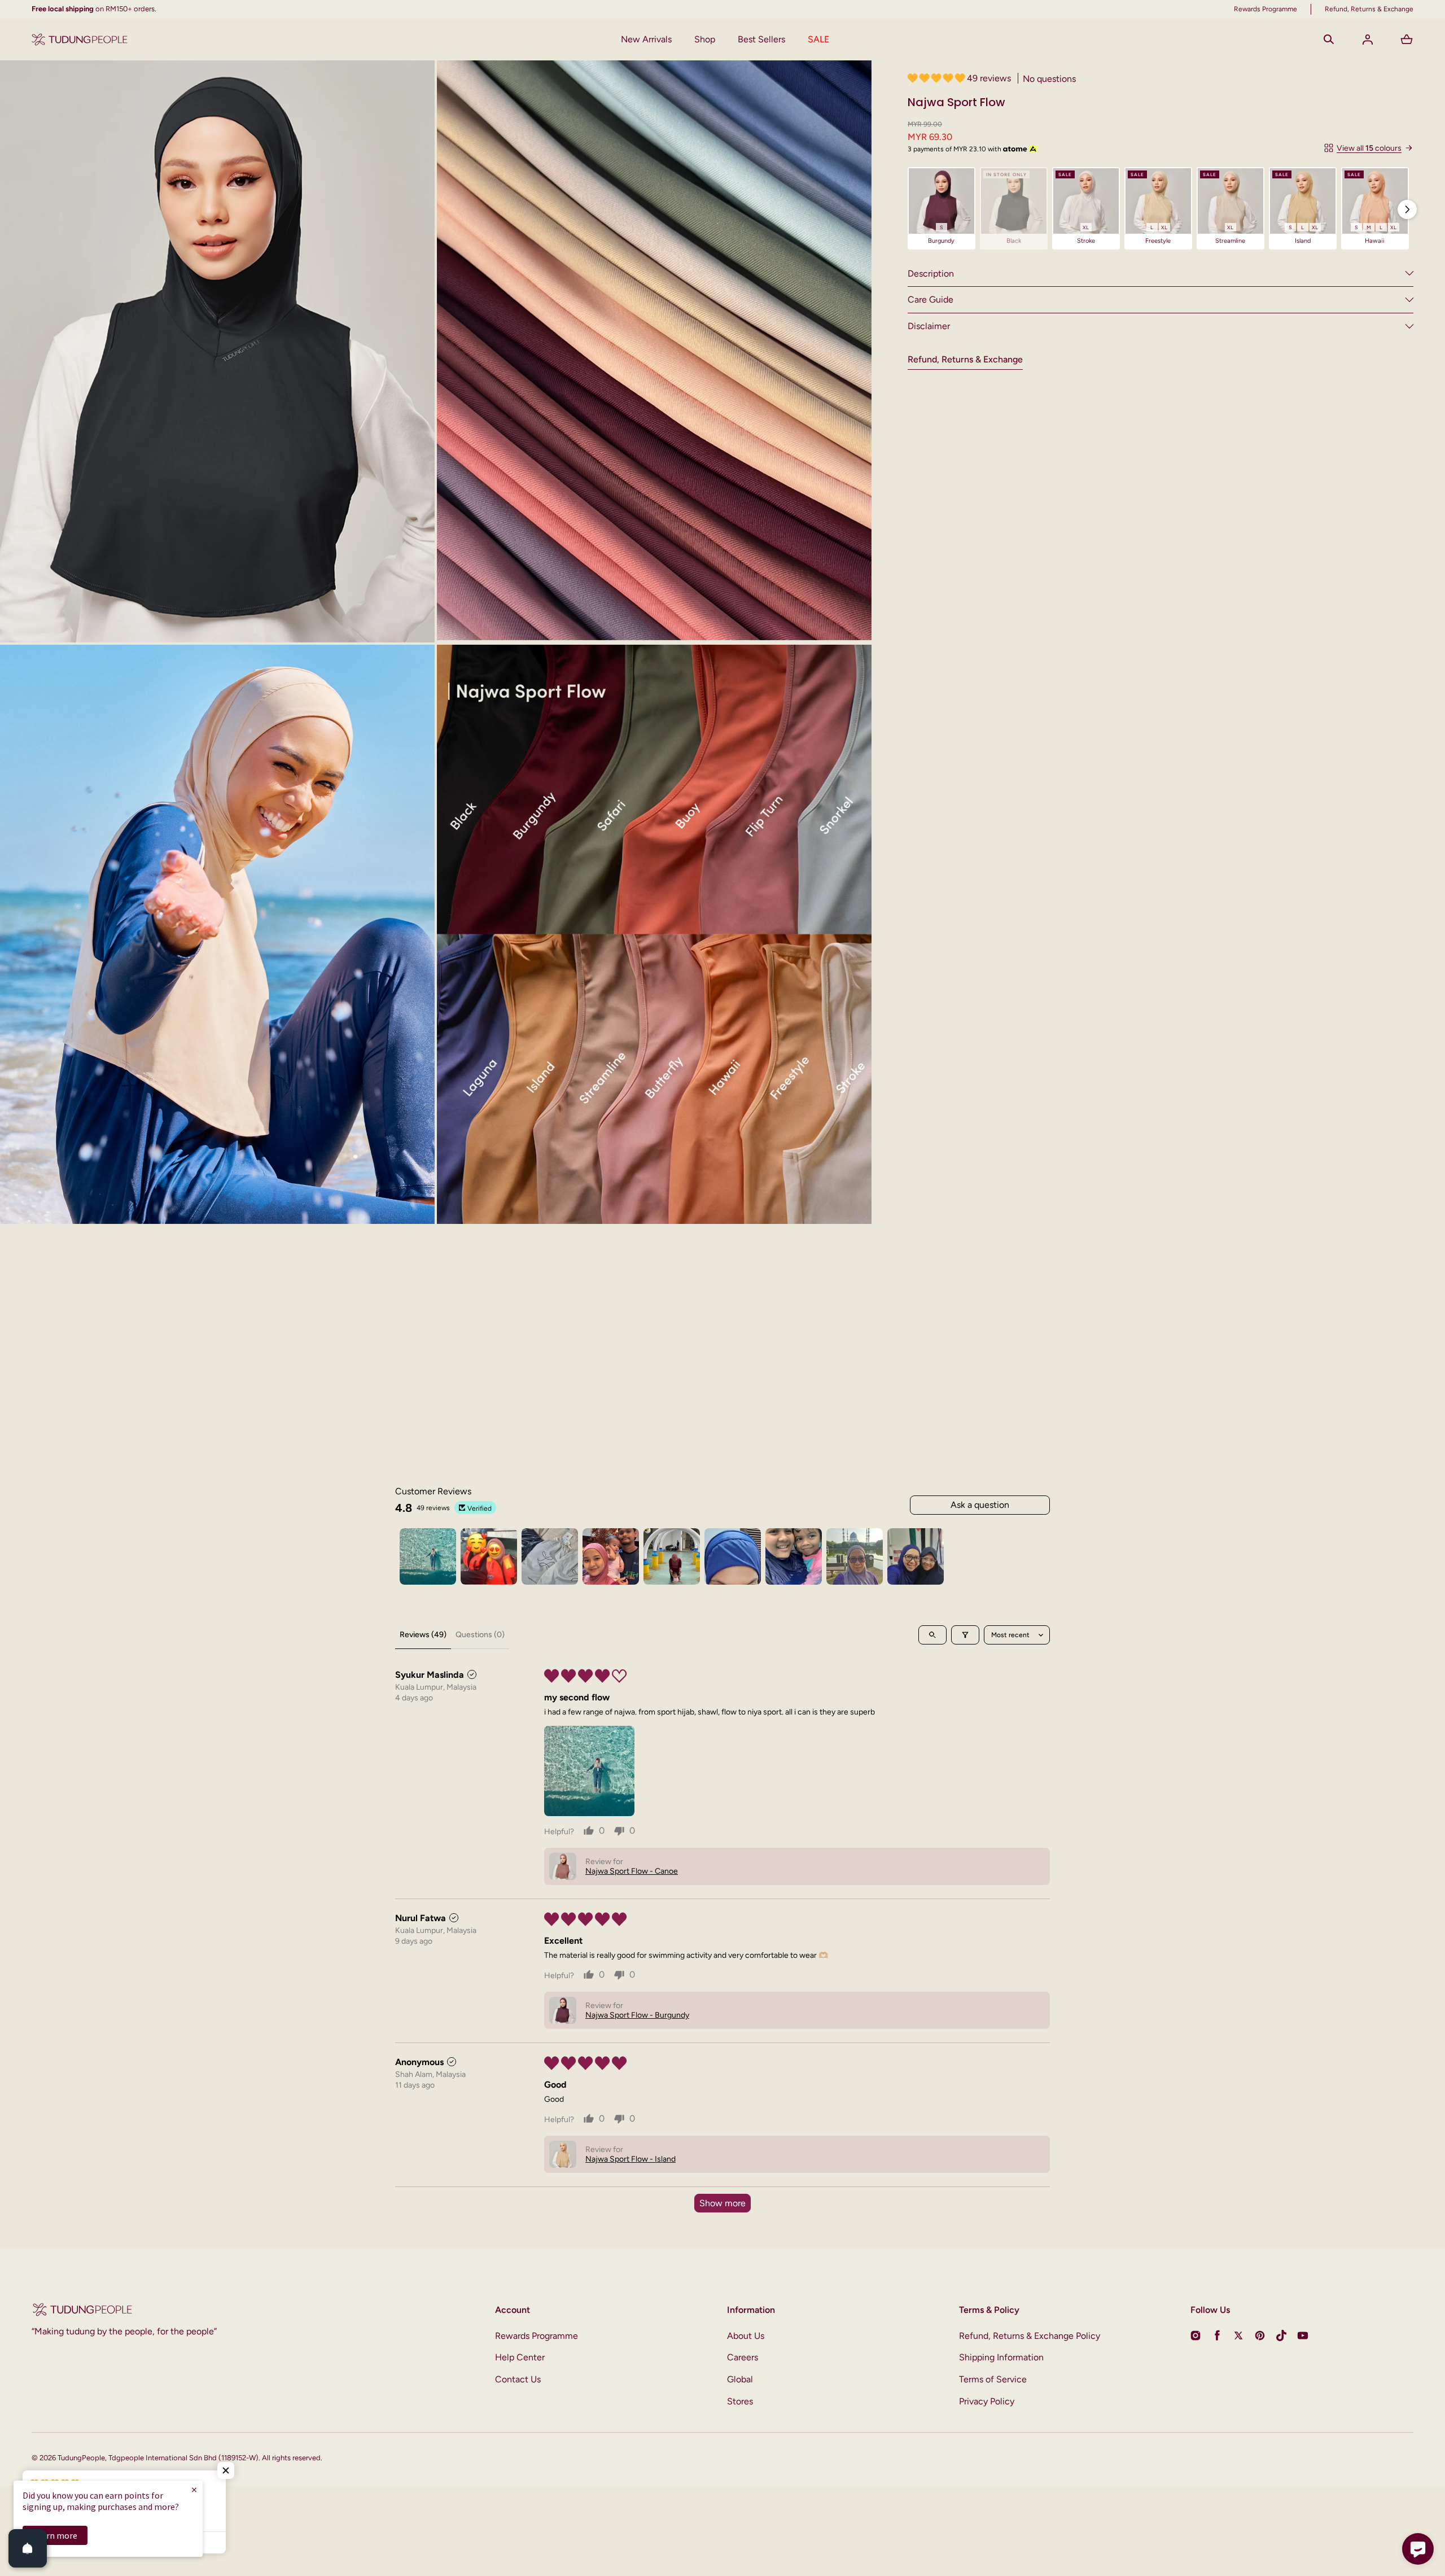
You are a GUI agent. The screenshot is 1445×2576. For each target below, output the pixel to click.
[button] (1329, 40)
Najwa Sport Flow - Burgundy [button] (637, 2015)
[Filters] (965, 1635)
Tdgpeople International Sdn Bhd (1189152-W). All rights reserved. (215, 2458)
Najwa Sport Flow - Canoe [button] (632, 1871)
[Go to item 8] (855, 1556)
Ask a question (980, 1505)
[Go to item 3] (550, 1556)
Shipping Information (1001, 2357)
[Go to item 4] (611, 1556)
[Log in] (1368, 40)
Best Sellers (761, 39)
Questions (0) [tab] (480, 1635)
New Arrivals (646, 39)
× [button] (194, 2489)
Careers (743, 2357)
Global (740, 2379)
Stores (740, 2401)
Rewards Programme (537, 2336)
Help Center (520, 2357)
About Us (746, 2336)
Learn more (55, 2535)
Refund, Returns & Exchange (965, 359)
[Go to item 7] (794, 1556)
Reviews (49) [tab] (423, 1635)
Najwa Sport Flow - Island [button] (630, 2159)
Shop (705, 39)
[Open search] (932, 1635)
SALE (818, 39)
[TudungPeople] (80, 40)
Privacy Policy (987, 2401)
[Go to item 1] (428, 1556)
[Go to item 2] (489, 1556)
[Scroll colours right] (1407, 209)
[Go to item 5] (672, 1556)
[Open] (28, 2548)
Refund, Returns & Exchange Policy (1030, 2336)
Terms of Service (993, 2379)
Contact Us (518, 2379)
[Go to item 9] (916, 1556)
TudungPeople (81, 2458)
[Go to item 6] (733, 1556)
